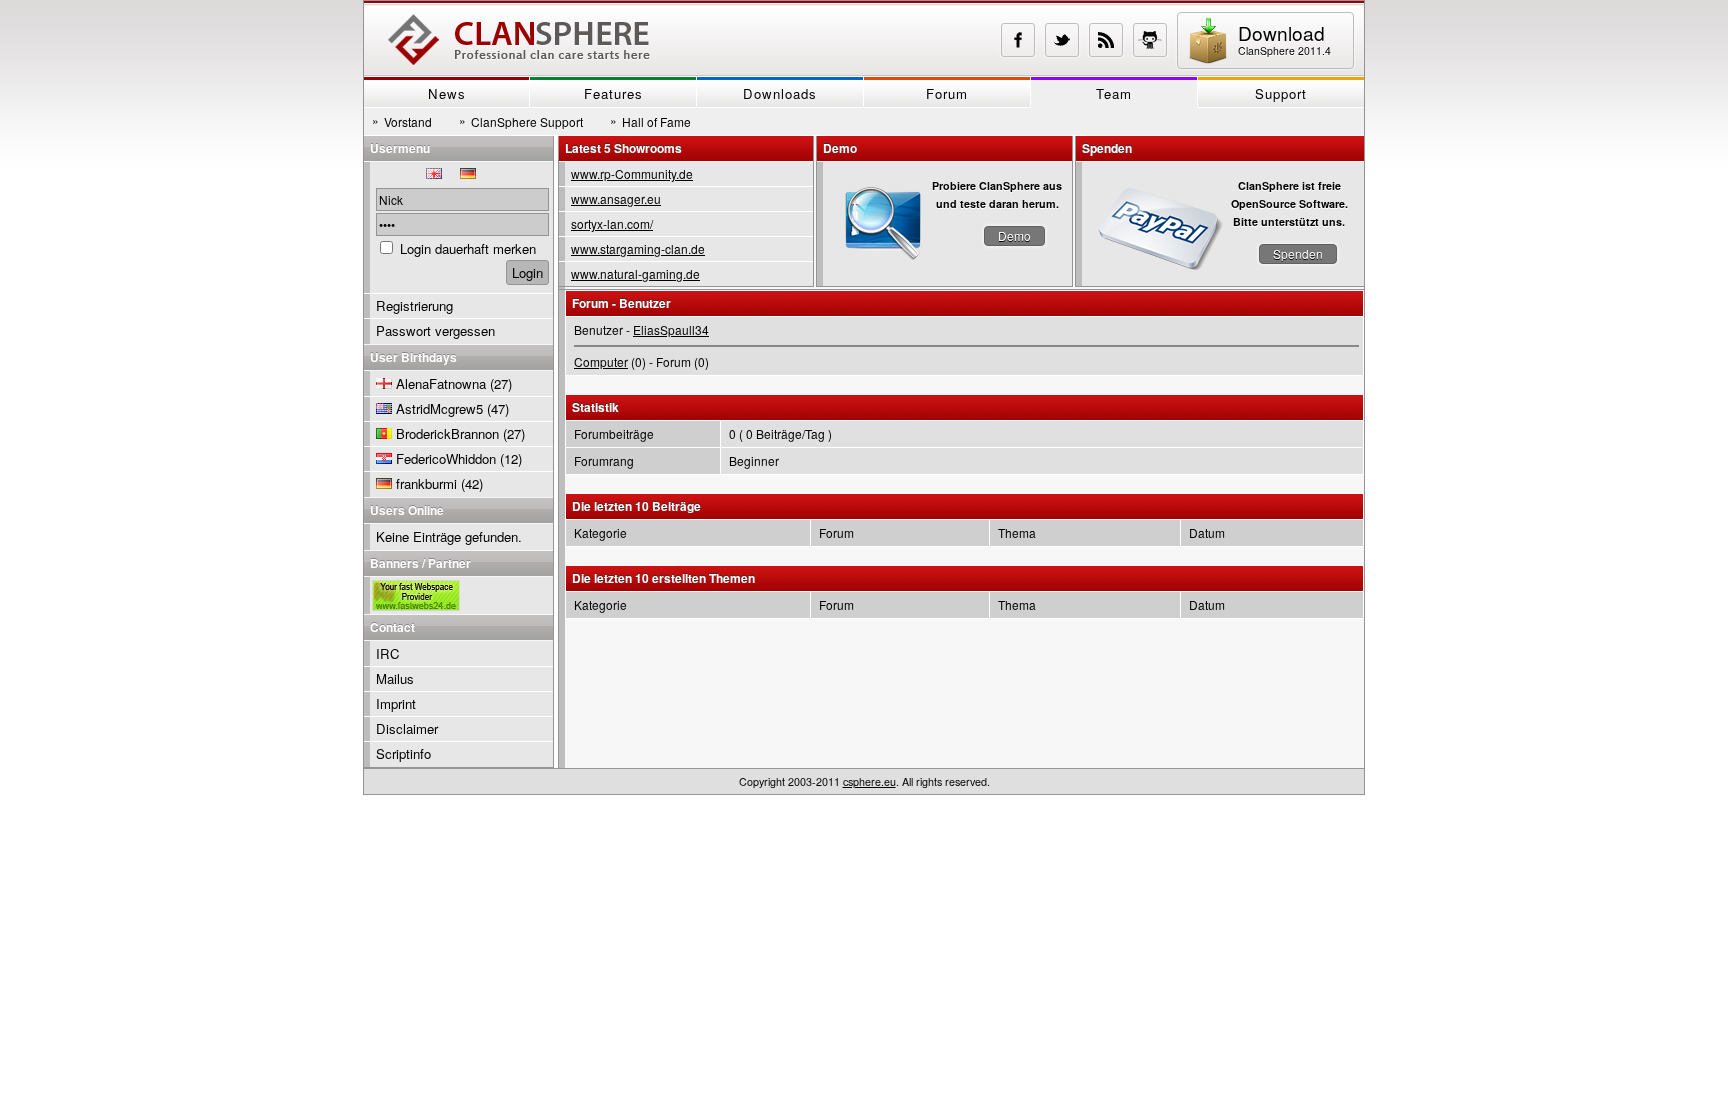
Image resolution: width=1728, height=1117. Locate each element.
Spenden (1298, 253)
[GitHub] (1150, 40)
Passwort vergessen (435, 330)
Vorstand (402, 121)
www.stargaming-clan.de (638, 248)
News (447, 93)
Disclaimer (407, 728)
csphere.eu (869, 781)
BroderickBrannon (447, 433)
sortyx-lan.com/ (612, 223)
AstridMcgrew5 (439, 408)
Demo (1014, 235)
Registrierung (414, 305)
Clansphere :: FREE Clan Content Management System (519, 40)
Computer (601, 361)
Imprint (396, 703)
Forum (947, 93)
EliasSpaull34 (671, 329)
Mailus (395, 678)
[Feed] (1106, 40)
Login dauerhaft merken (468, 248)
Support (1281, 93)
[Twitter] (1062, 40)
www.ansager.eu (616, 198)
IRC (388, 653)
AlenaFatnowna (441, 383)
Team (1114, 93)
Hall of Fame (650, 121)
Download (1284, 38)
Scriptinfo (403, 753)
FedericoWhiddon (446, 458)
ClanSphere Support (521, 121)
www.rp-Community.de (632, 173)
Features (613, 93)
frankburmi (426, 483)
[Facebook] (1018, 40)
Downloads (780, 93)
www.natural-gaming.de (635, 273)
